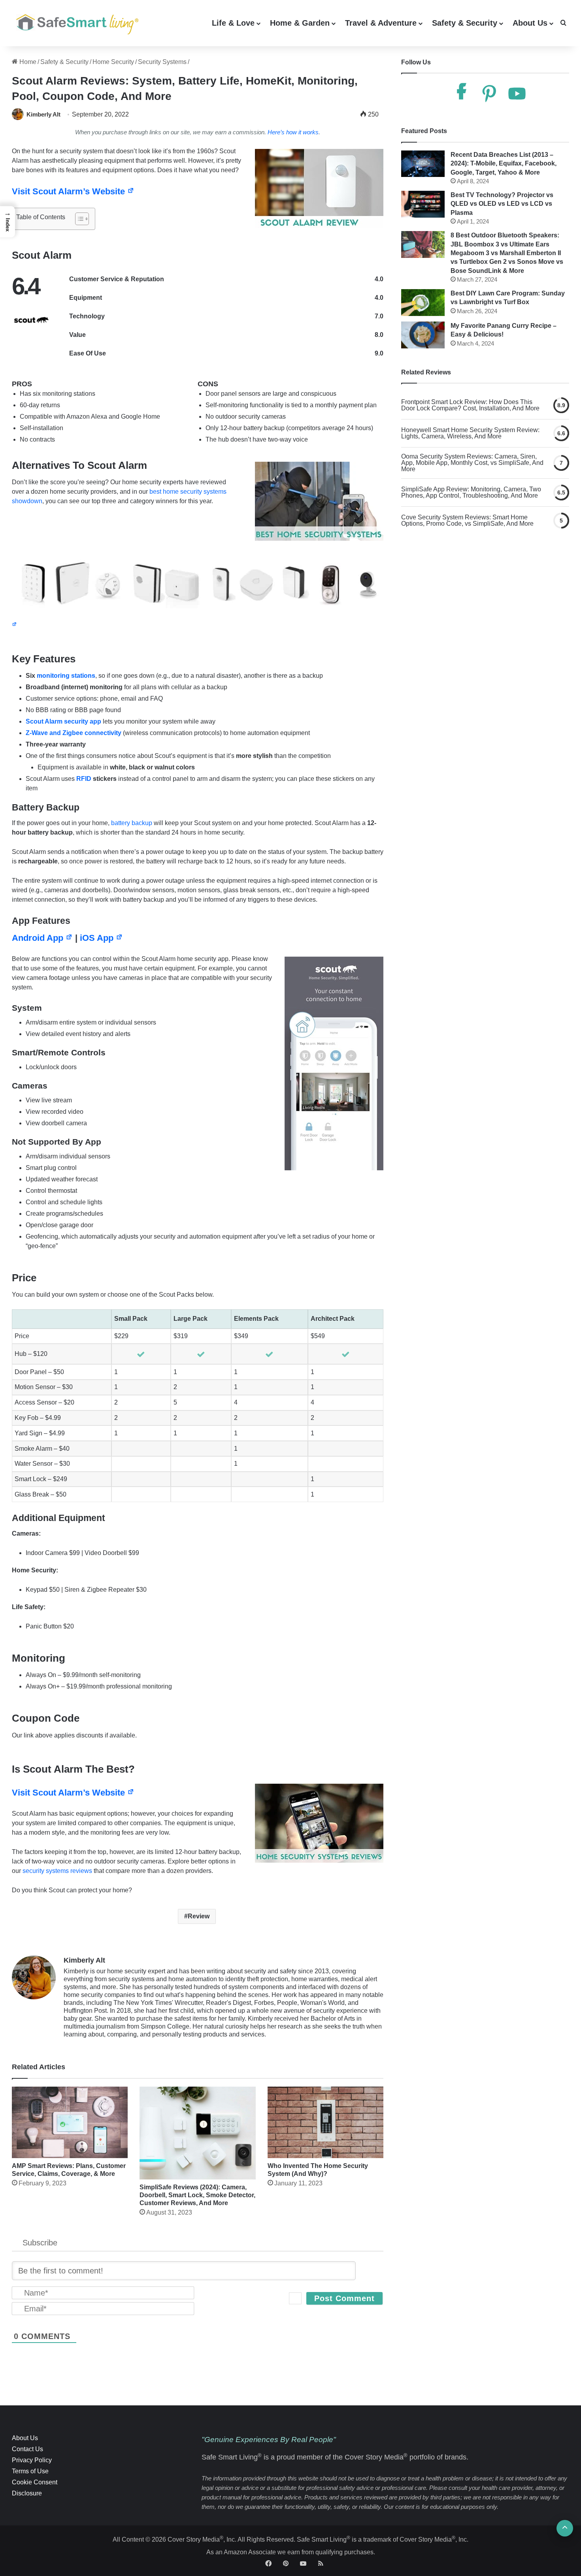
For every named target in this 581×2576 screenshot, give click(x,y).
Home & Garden (300, 23)
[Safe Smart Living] (75, 23)
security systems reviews (57, 1871)
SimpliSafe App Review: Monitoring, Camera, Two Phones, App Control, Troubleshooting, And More (471, 493)
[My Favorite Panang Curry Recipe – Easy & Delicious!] (423, 335)
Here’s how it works (293, 132)
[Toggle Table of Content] (78, 219)
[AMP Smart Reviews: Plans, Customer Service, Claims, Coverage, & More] (70, 2122)
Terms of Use (30, 2471)
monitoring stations (66, 676)
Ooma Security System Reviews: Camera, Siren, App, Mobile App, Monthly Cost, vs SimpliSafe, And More (472, 463)
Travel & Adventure (381, 23)
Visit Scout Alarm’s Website (70, 191)
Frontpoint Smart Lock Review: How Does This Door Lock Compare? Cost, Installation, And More (470, 405)
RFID (84, 779)
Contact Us (27, 2449)
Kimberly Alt (43, 114)
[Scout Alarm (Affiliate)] (198, 572)
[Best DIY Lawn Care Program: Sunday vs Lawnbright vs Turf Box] (423, 303)
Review (199, 1916)
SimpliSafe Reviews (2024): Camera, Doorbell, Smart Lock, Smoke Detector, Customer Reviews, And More (197, 2195)
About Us (530, 23)
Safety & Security (465, 23)
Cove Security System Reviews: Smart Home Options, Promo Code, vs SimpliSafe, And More (467, 521)
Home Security (113, 62)
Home (27, 62)
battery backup (132, 823)
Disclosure (27, 2493)
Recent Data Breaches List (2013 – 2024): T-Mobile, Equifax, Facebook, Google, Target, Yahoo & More (504, 164)
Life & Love (233, 23)
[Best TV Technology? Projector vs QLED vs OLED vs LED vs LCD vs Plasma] (423, 204)
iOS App (98, 938)
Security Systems (162, 62)
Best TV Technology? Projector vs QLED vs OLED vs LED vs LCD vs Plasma (502, 204)
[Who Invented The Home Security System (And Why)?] (325, 2122)
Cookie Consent (35, 2482)
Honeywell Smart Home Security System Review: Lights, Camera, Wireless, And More (470, 433)
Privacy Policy (32, 2460)
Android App (39, 938)
